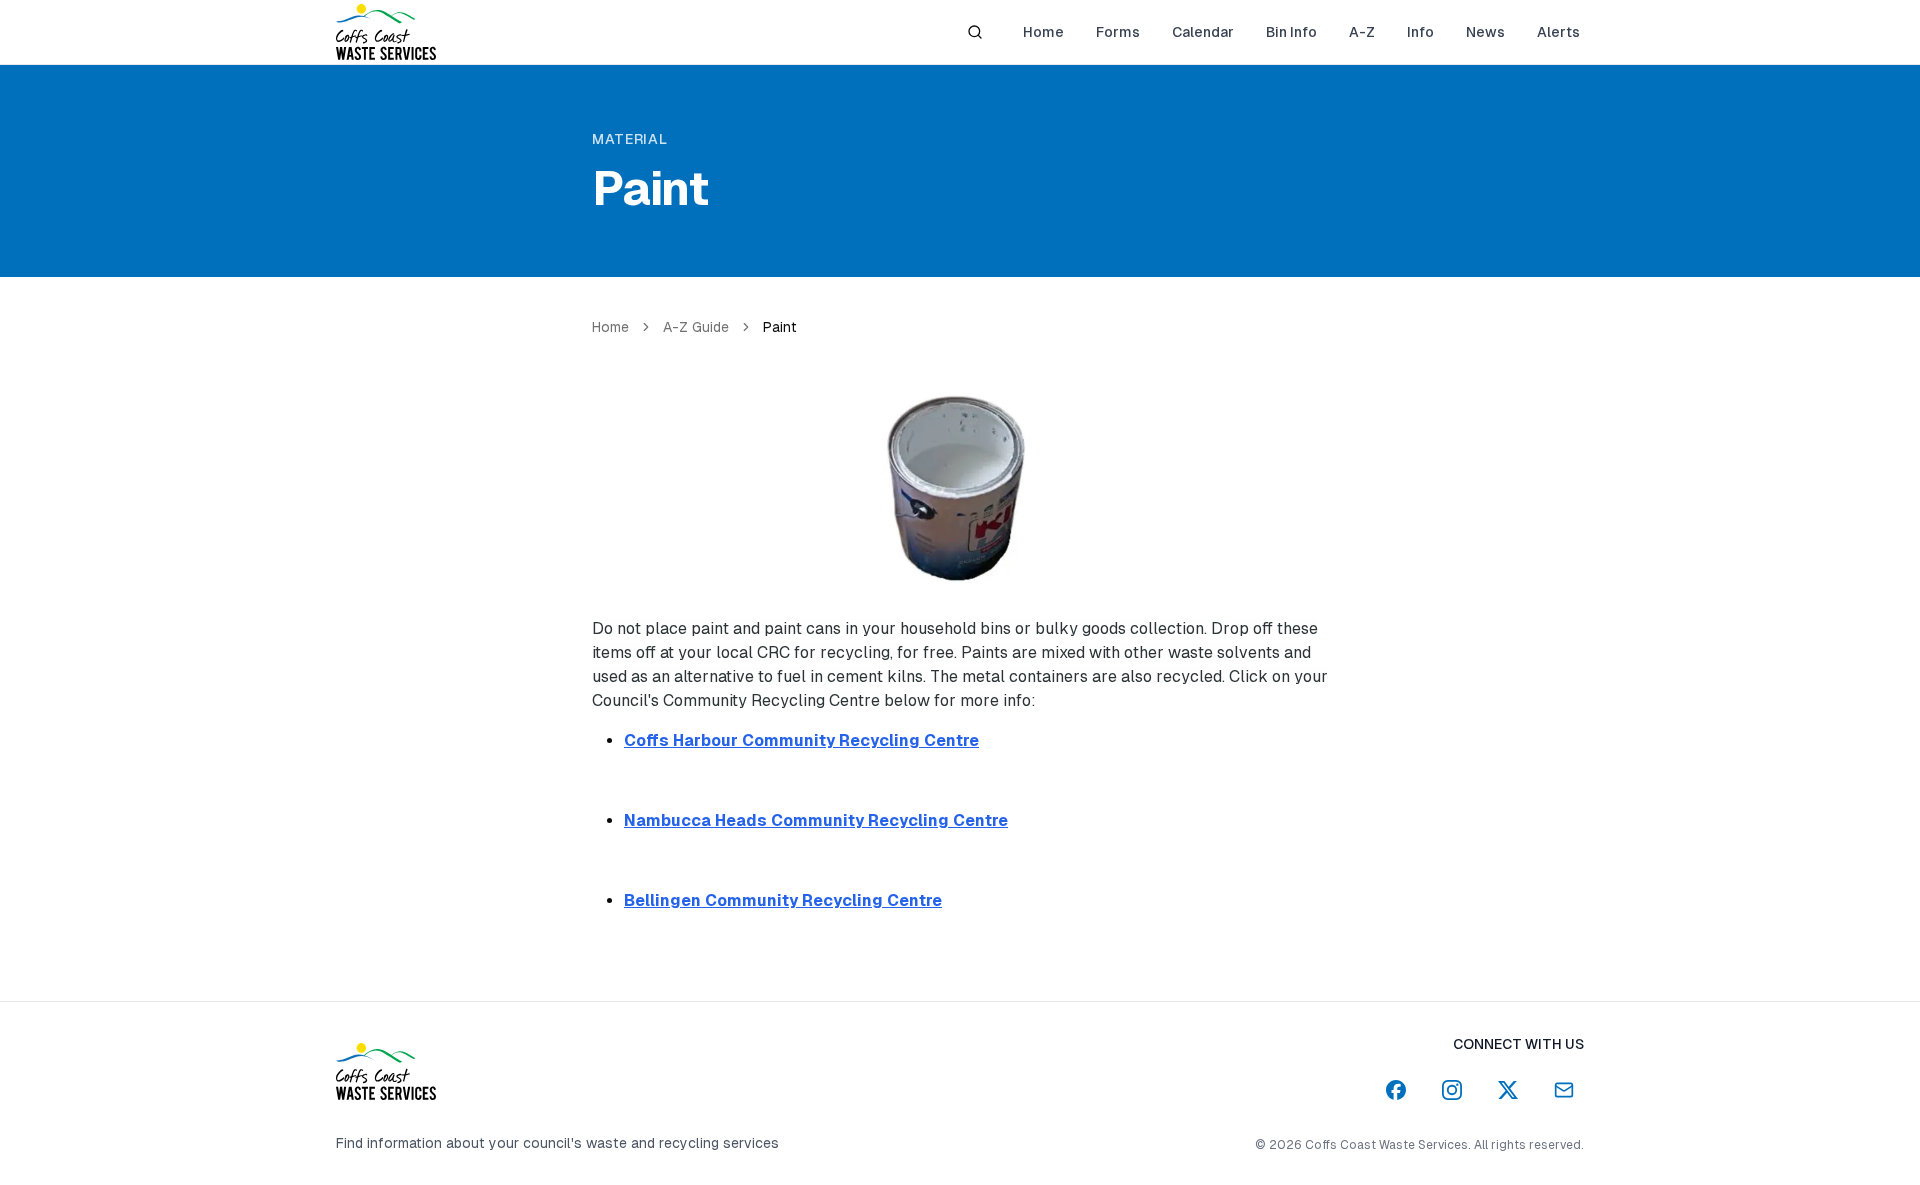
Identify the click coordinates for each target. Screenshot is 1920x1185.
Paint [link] (780, 327)
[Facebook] (1396, 1090)
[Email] (1564, 1090)
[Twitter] (1508, 1090)
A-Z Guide (696, 327)
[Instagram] (1452, 1090)
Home (610, 327)
